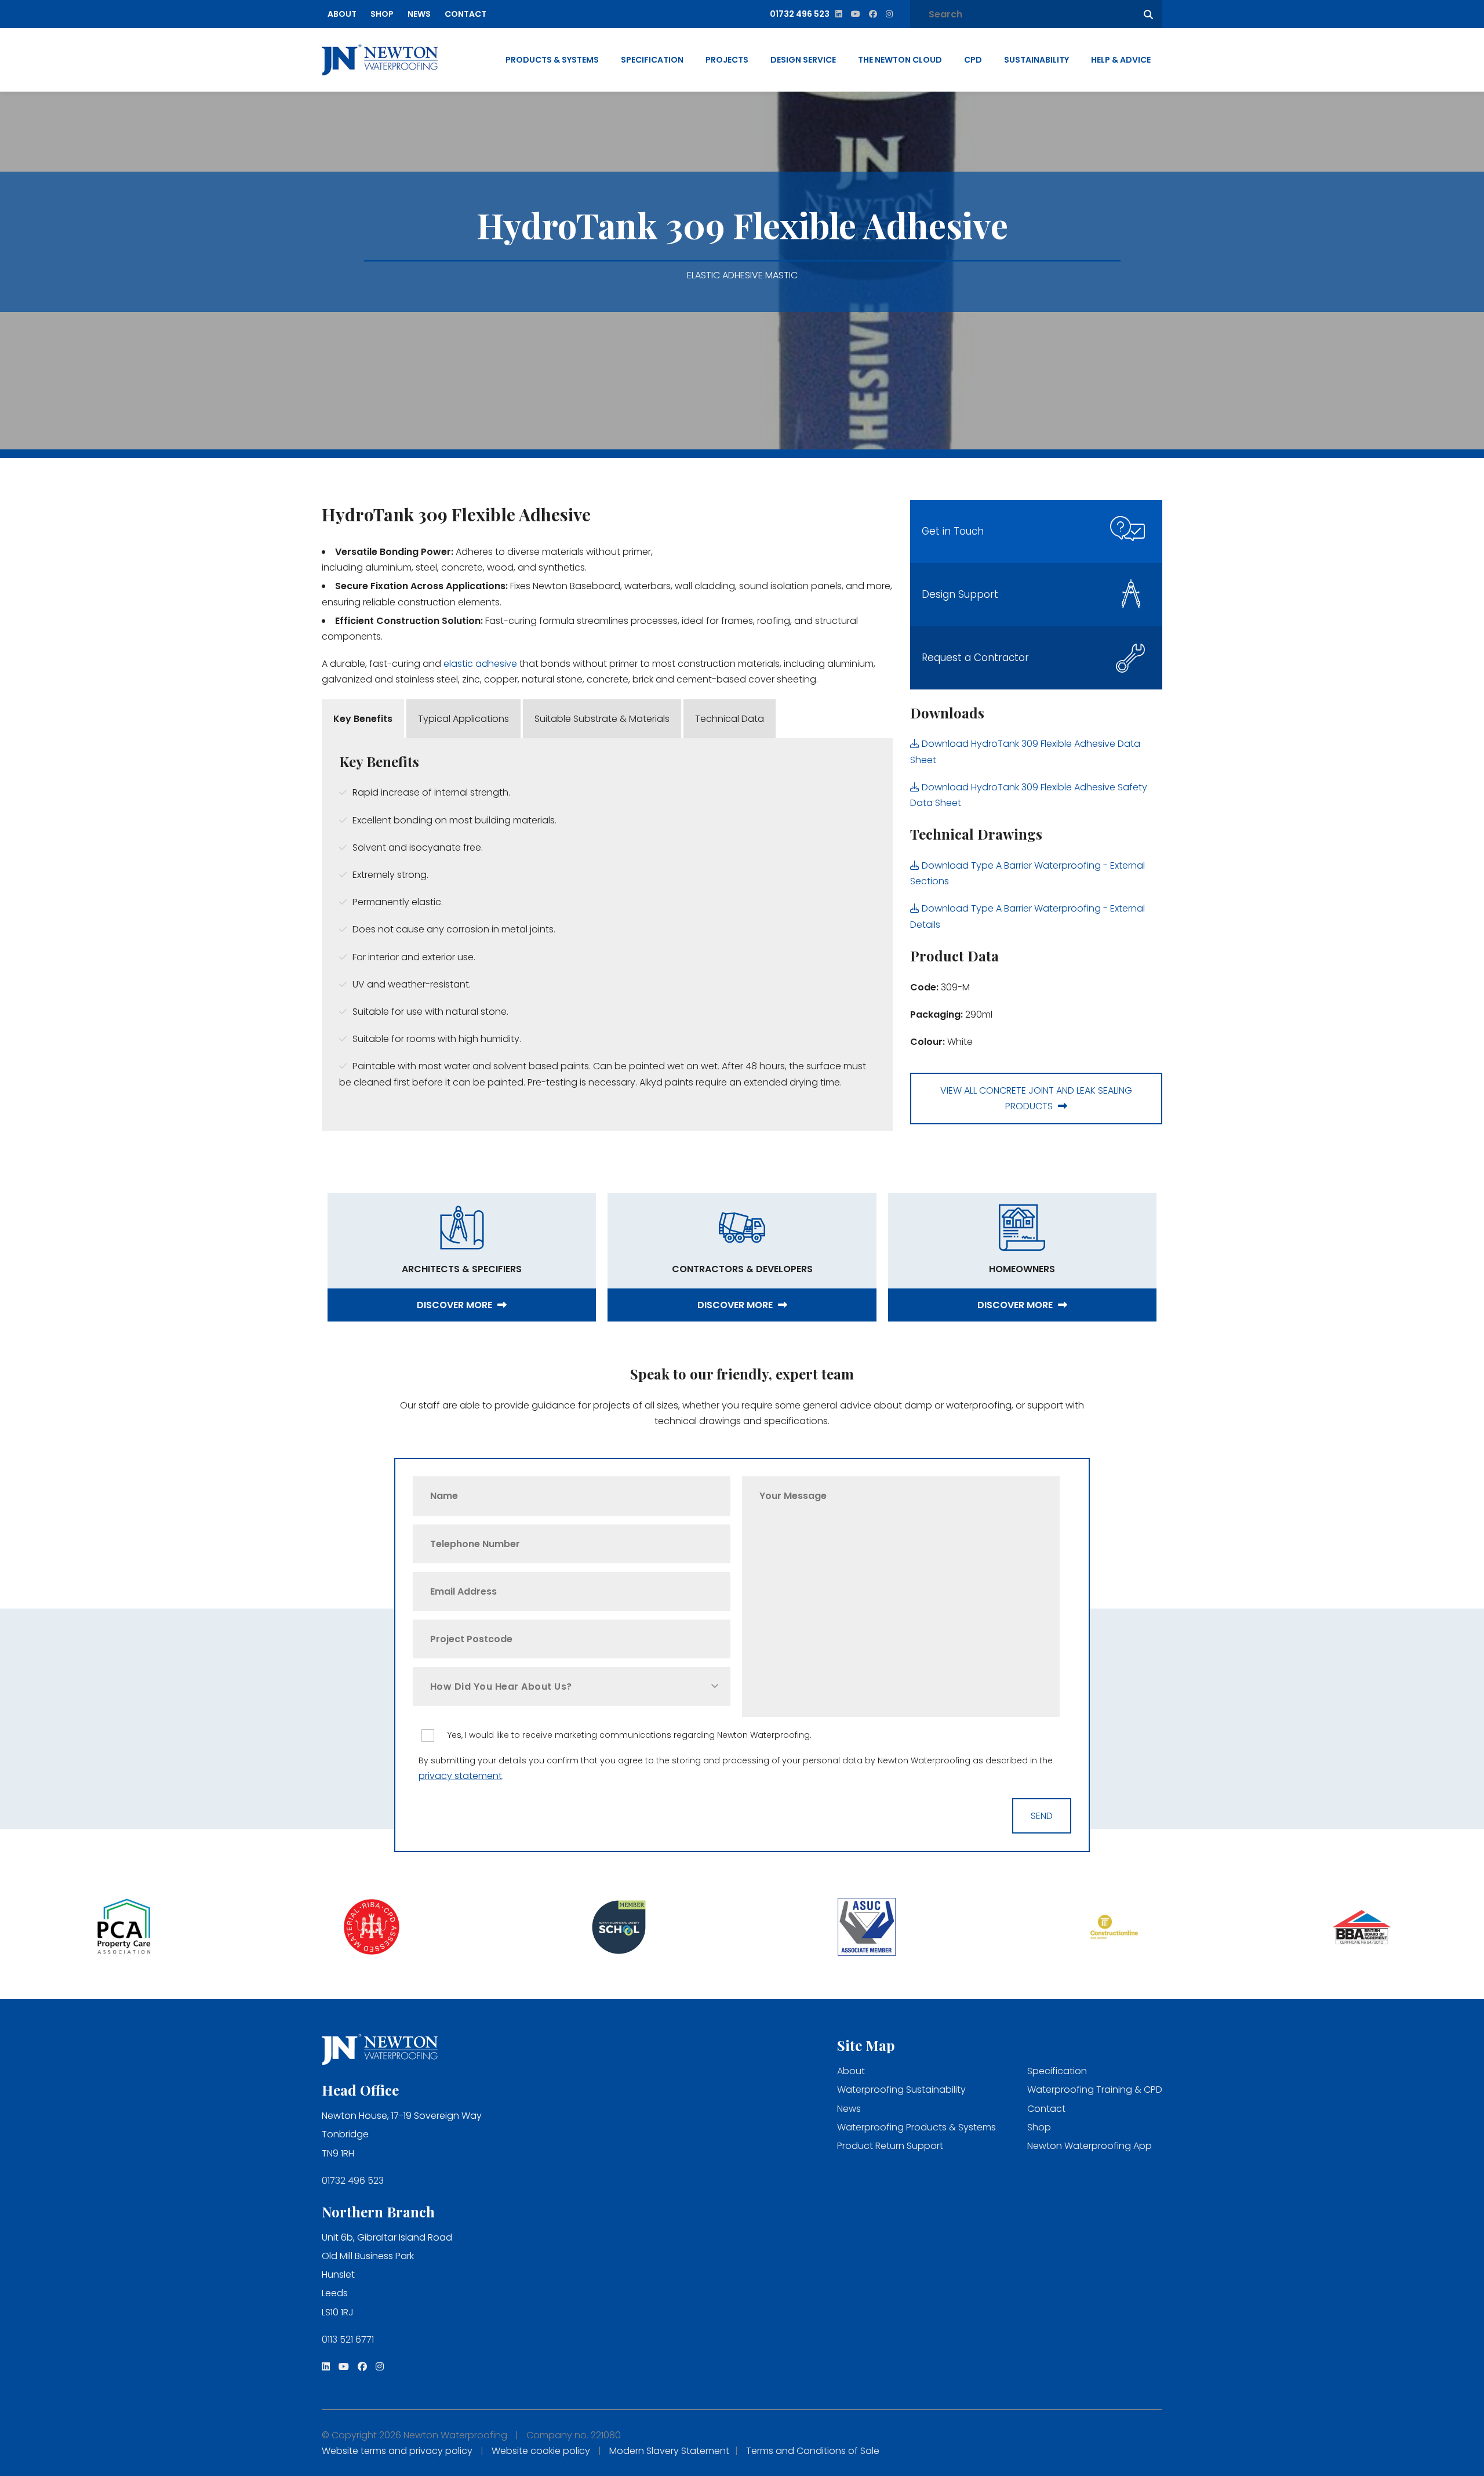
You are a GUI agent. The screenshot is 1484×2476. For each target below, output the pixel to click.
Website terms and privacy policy (397, 2451)
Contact (465, 14)
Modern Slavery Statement (669, 2451)
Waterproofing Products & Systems (916, 2127)
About (342, 14)
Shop (382, 14)
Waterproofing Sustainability (901, 2090)
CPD (973, 60)
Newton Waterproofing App (1090, 2146)
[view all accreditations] (124, 1928)
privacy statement (460, 1776)
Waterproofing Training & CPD (1095, 2090)
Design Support (960, 594)
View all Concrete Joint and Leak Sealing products (1036, 1098)
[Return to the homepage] (380, 60)
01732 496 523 (353, 2181)
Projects (727, 60)
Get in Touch (953, 531)
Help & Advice (1121, 60)
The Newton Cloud (900, 60)
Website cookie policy (541, 2451)
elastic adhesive (480, 664)
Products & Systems (552, 60)
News (419, 14)
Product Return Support (890, 2146)
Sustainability (1036, 60)
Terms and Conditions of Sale (813, 2451)
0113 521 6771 (348, 2339)
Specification (652, 60)
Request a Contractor (975, 658)
